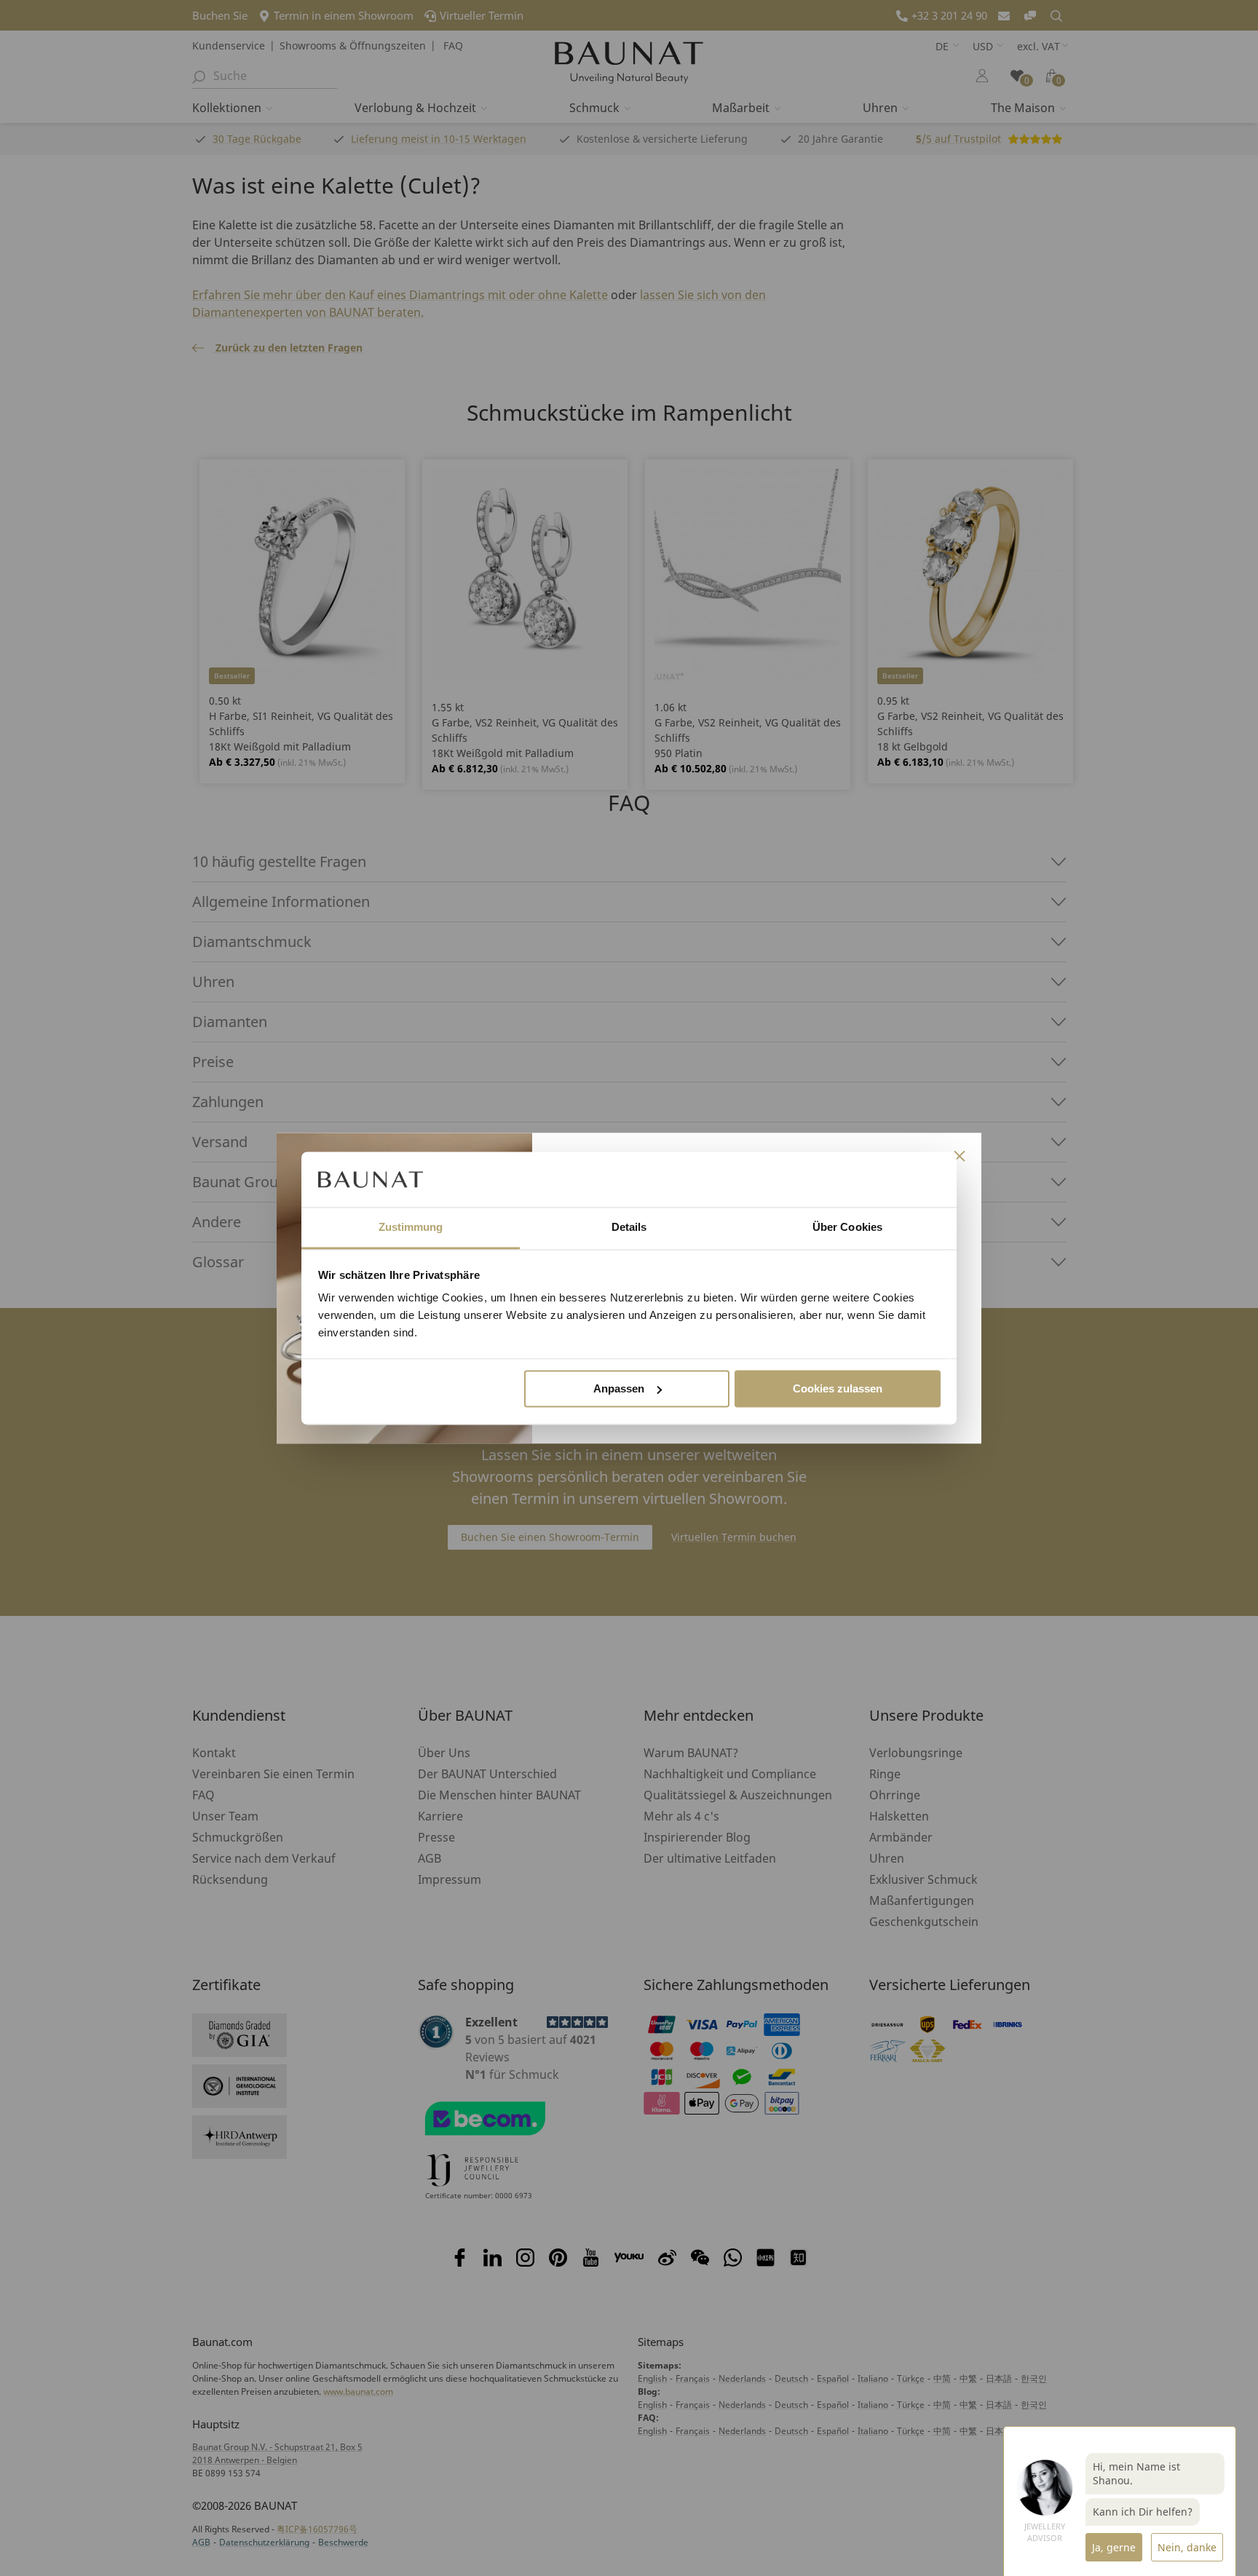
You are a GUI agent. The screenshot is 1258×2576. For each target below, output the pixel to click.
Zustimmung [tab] (411, 1228)
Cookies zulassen (838, 1388)
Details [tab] (629, 1228)
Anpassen (619, 1388)
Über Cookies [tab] (847, 1228)
